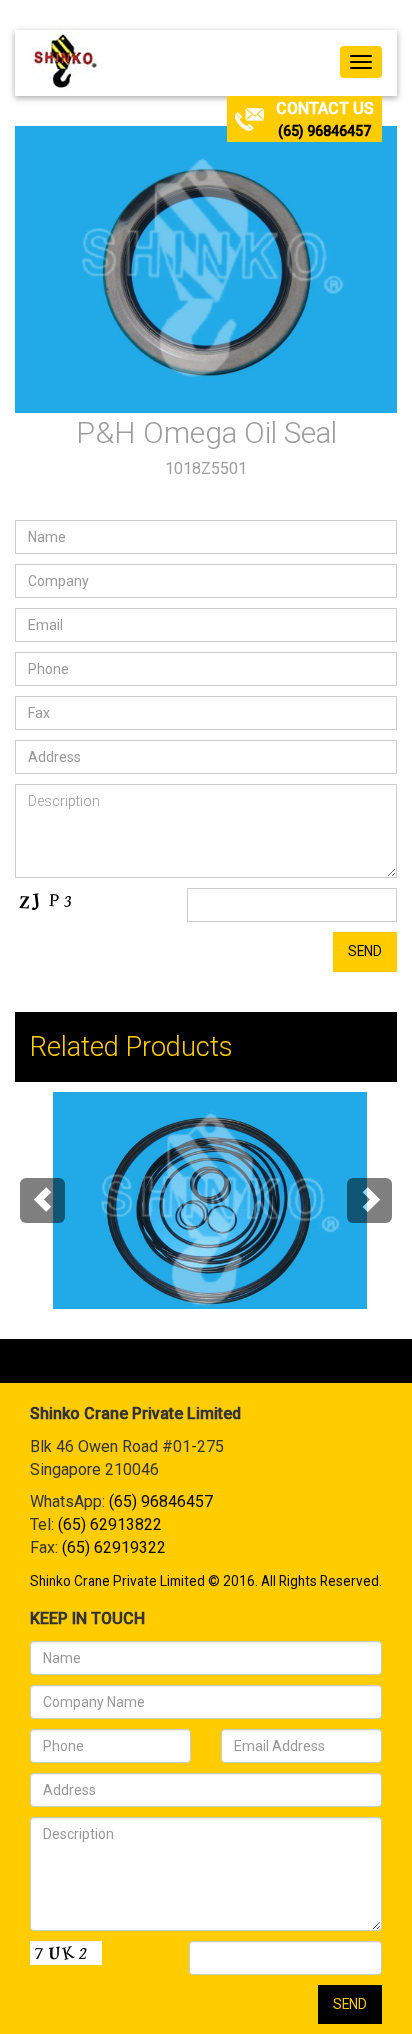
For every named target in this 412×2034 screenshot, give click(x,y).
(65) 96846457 (324, 131)
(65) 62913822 (110, 1524)
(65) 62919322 (114, 1547)
